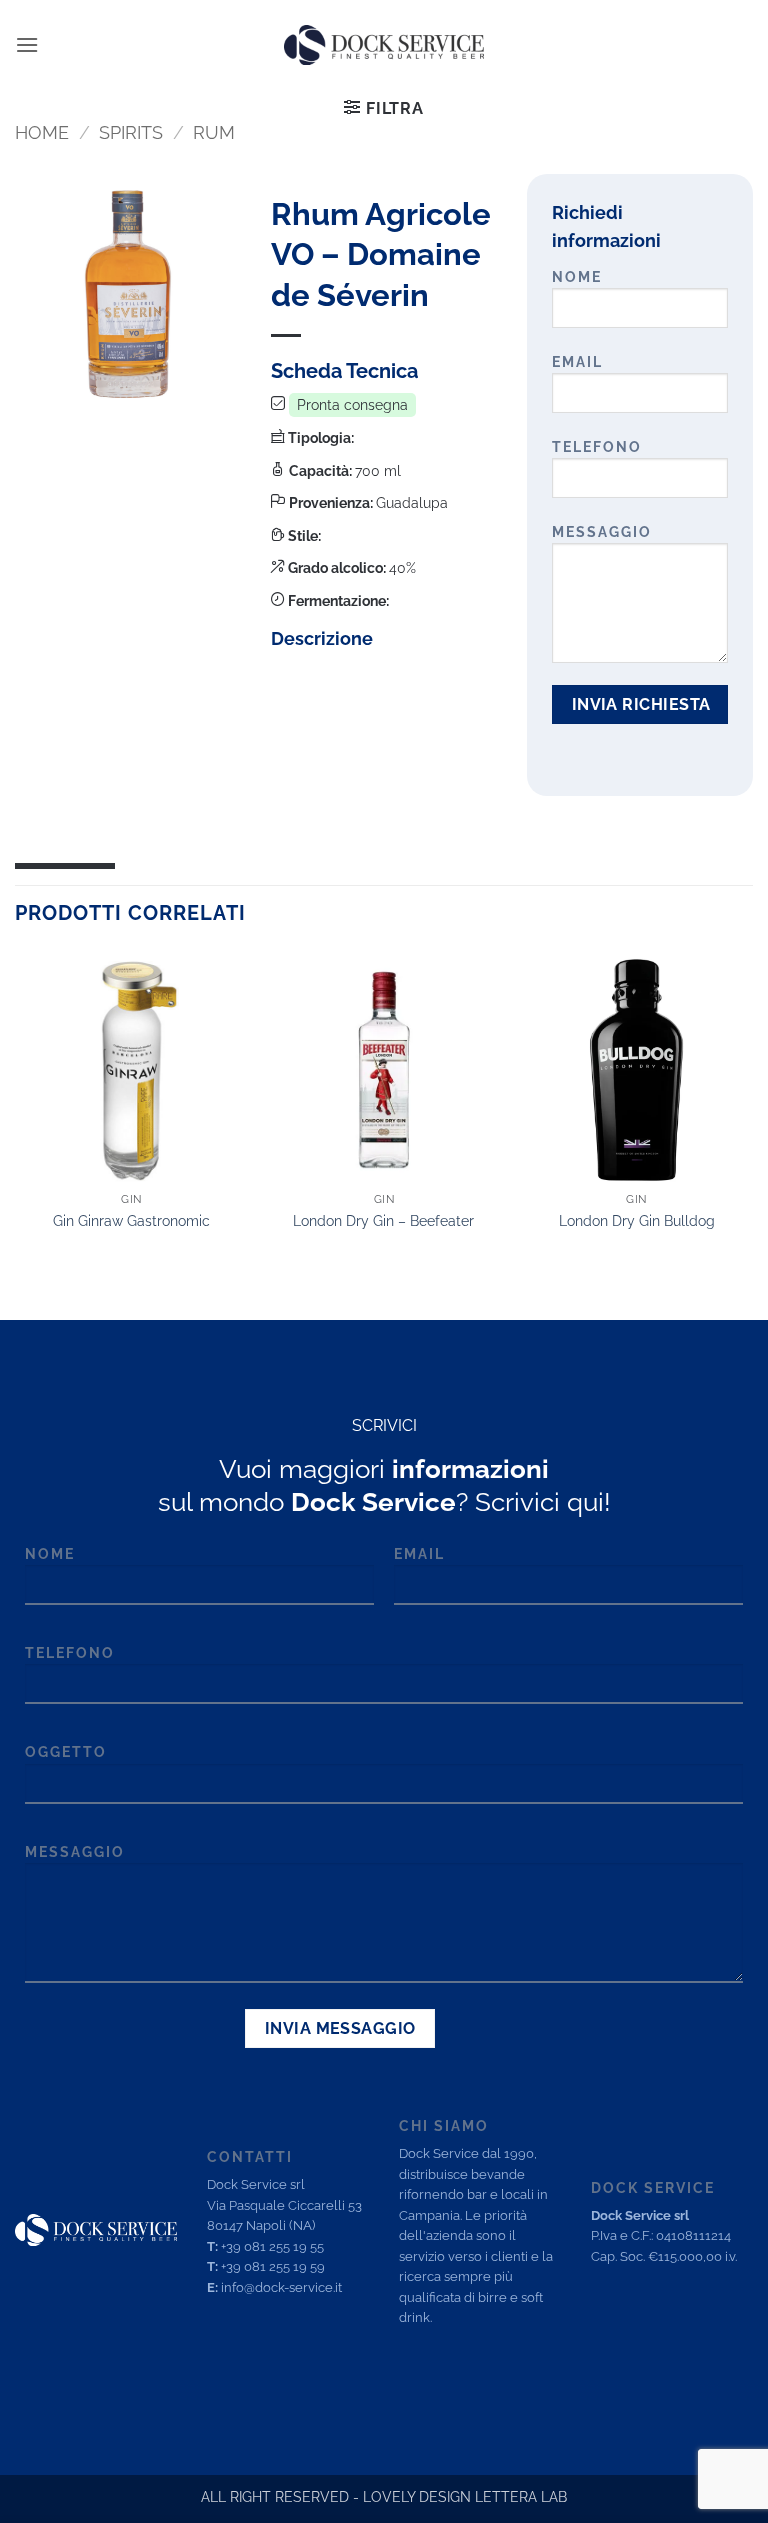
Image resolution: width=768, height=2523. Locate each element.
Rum (214, 132)
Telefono (597, 446)
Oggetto (66, 1751)
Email (577, 361)
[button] (27, 44)
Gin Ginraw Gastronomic (131, 1220)
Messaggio (602, 531)
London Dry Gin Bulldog (637, 1220)
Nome (577, 276)
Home (42, 132)
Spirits (131, 132)
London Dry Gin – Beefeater (383, 1220)
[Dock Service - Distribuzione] (384, 45)
